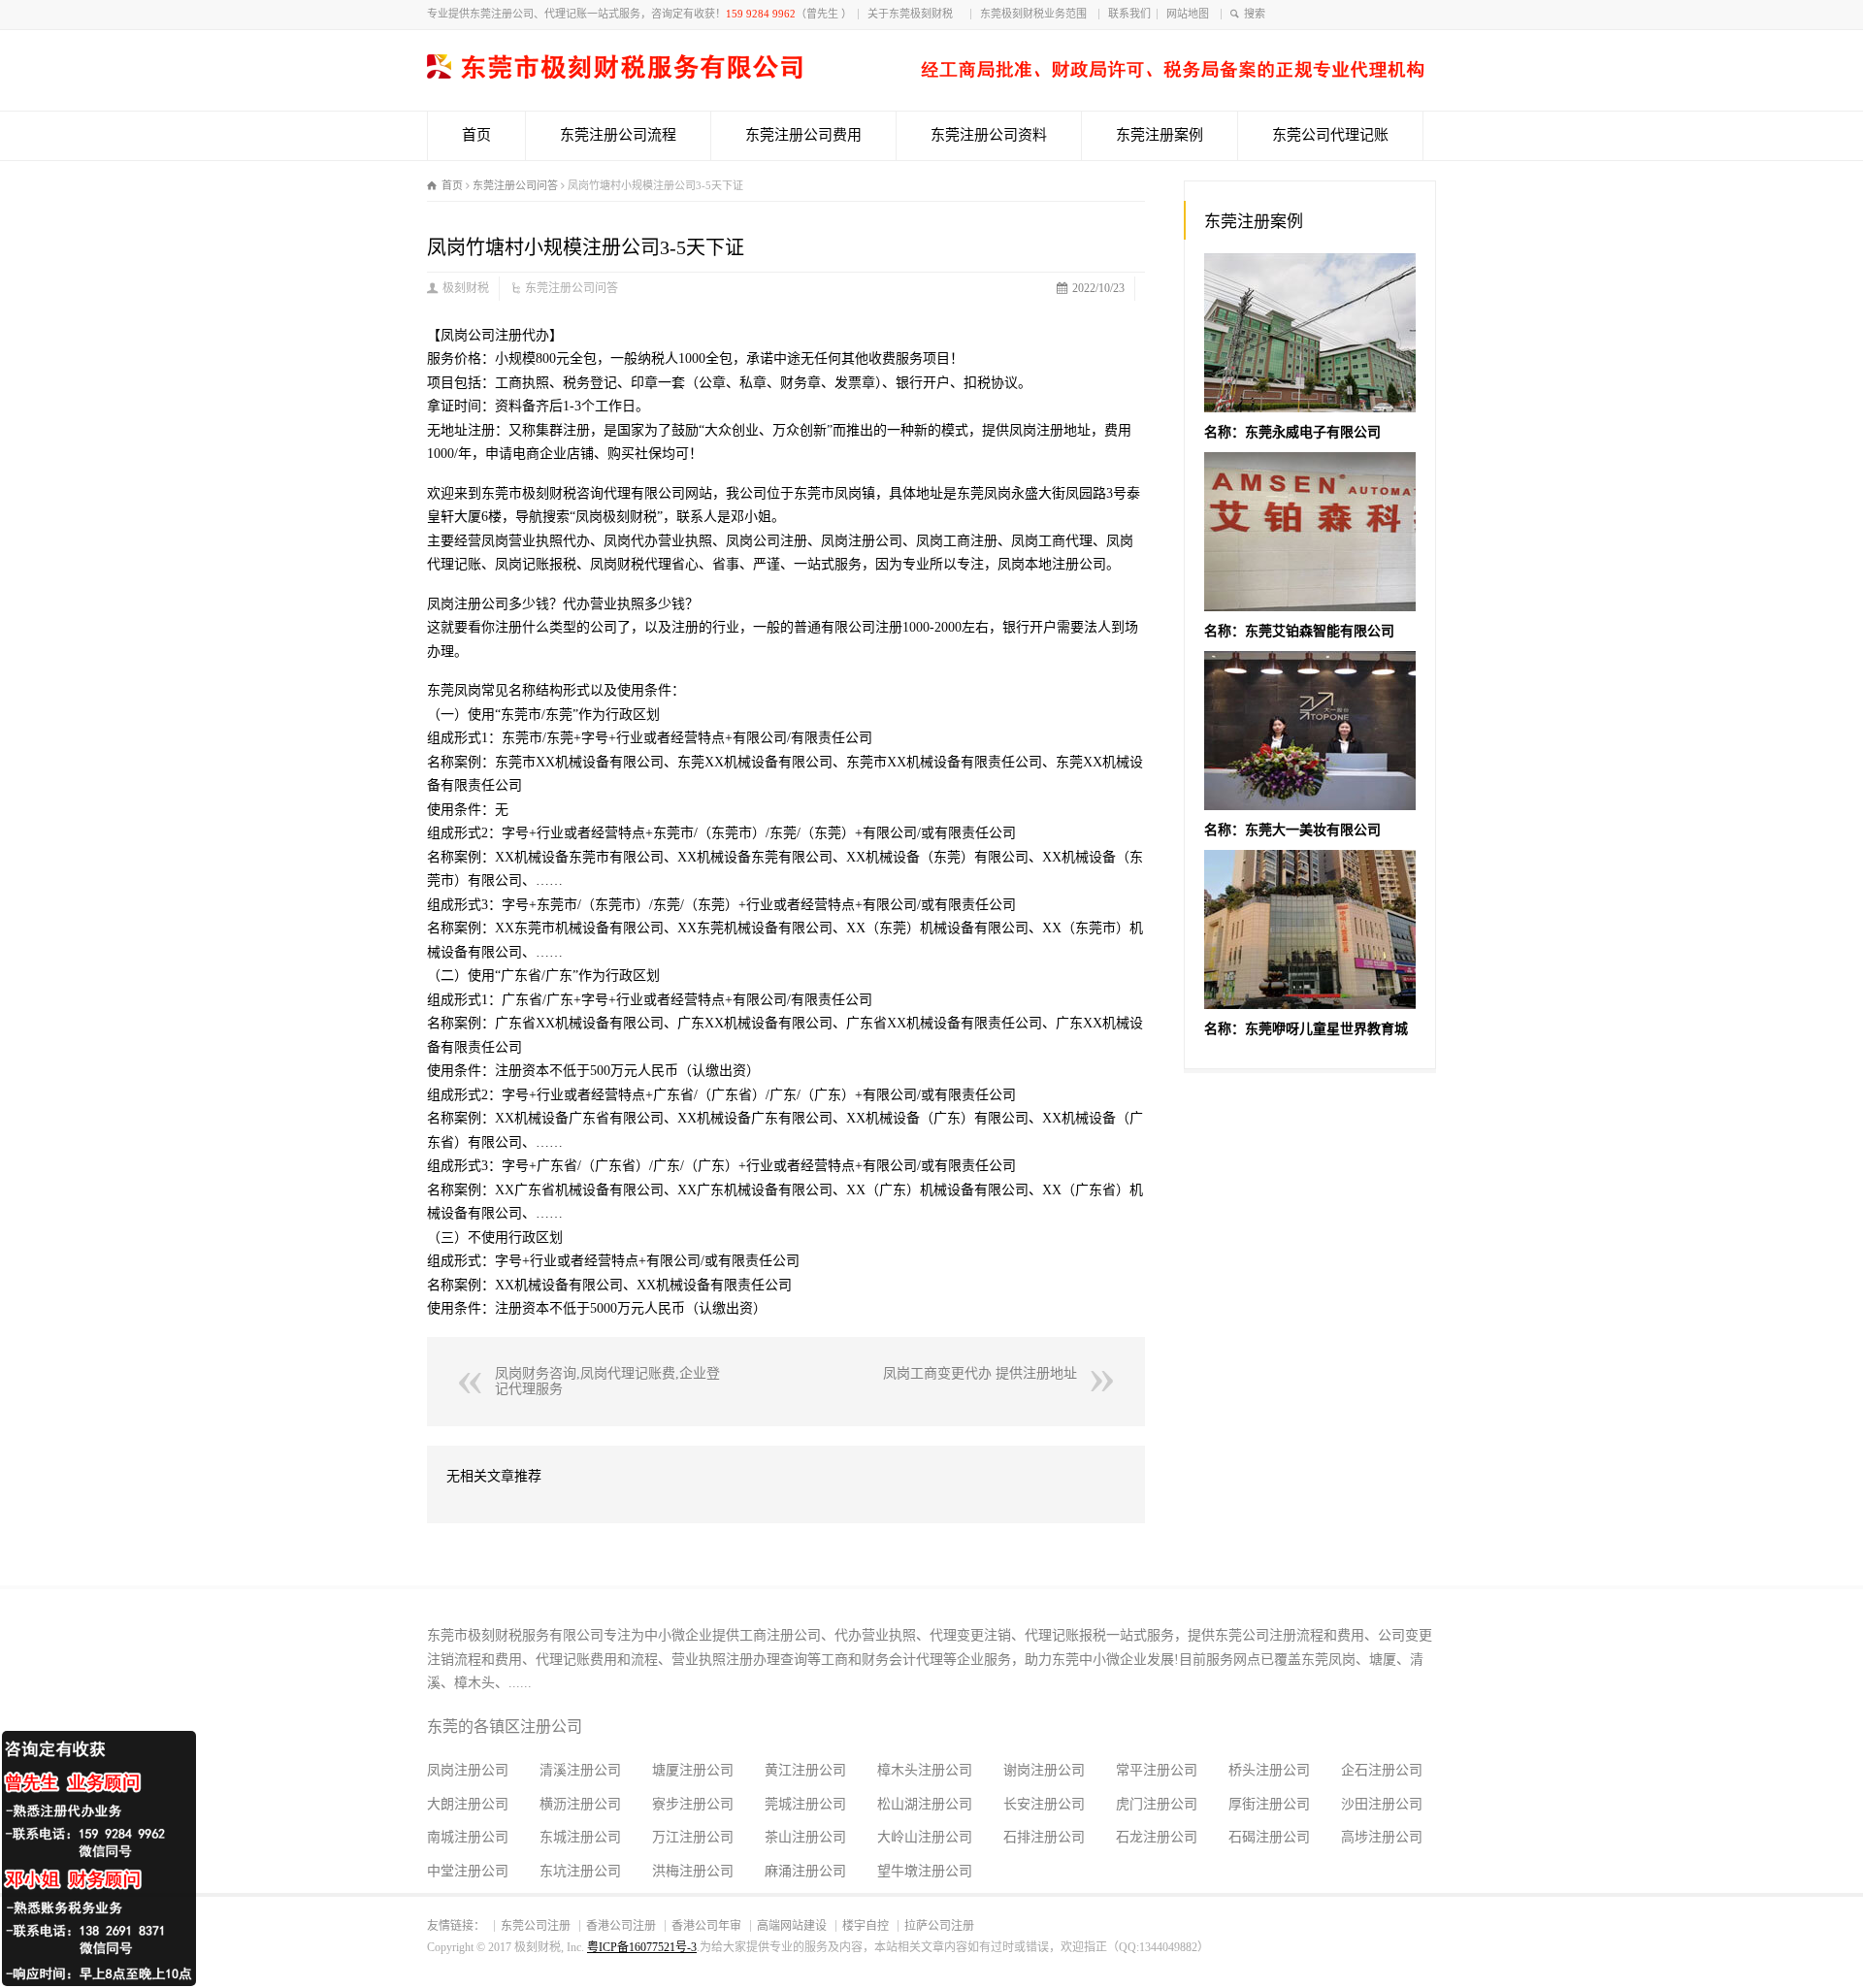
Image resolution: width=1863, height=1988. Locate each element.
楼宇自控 (866, 1926)
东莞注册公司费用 (803, 135)
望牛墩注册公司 (925, 1871)
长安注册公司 (1044, 1804)
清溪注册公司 (580, 1770)
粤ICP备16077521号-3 (642, 1947)
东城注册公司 (580, 1837)
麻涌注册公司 (805, 1871)
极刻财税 (466, 288)
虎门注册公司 (1157, 1804)
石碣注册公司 (1269, 1837)
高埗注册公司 (1382, 1837)
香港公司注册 (621, 1926)
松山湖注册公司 (925, 1804)
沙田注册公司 (1382, 1804)
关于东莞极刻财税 (916, 14)
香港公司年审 (706, 1926)
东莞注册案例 (1160, 135)
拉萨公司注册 (939, 1926)
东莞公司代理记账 (1330, 135)
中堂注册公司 (468, 1871)
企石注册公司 (1382, 1770)
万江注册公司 (693, 1837)
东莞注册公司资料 (989, 135)
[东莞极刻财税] (926, 74)
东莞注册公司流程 (618, 135)
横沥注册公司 (580, 1804)
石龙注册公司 (1157, 1837)
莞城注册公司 (805, 1804)
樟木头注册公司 (925, 1770)
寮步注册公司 (693, 1804)
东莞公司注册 (536, 1926)
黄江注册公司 (805, 1770)
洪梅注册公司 (693, 1871)
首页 (476, 135)
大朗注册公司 (468, 1804)
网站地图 (1191, 14)
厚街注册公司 (1269, 1804)
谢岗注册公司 (1044, 1770)
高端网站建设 (792, 1926)
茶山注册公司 (805, 1837)
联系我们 (1129, 14)
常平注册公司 (1157, 1770)
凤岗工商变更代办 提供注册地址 (980, 1373)
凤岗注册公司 (468, 1770)
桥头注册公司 (1269, 1770)
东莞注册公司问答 (572, 288)
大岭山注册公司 (925, 1837)
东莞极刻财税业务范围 (1036, 14)
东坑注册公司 (580, 1871)
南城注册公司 (468, 1837)
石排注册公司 (1044, 1837)
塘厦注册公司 (693, 1770)
